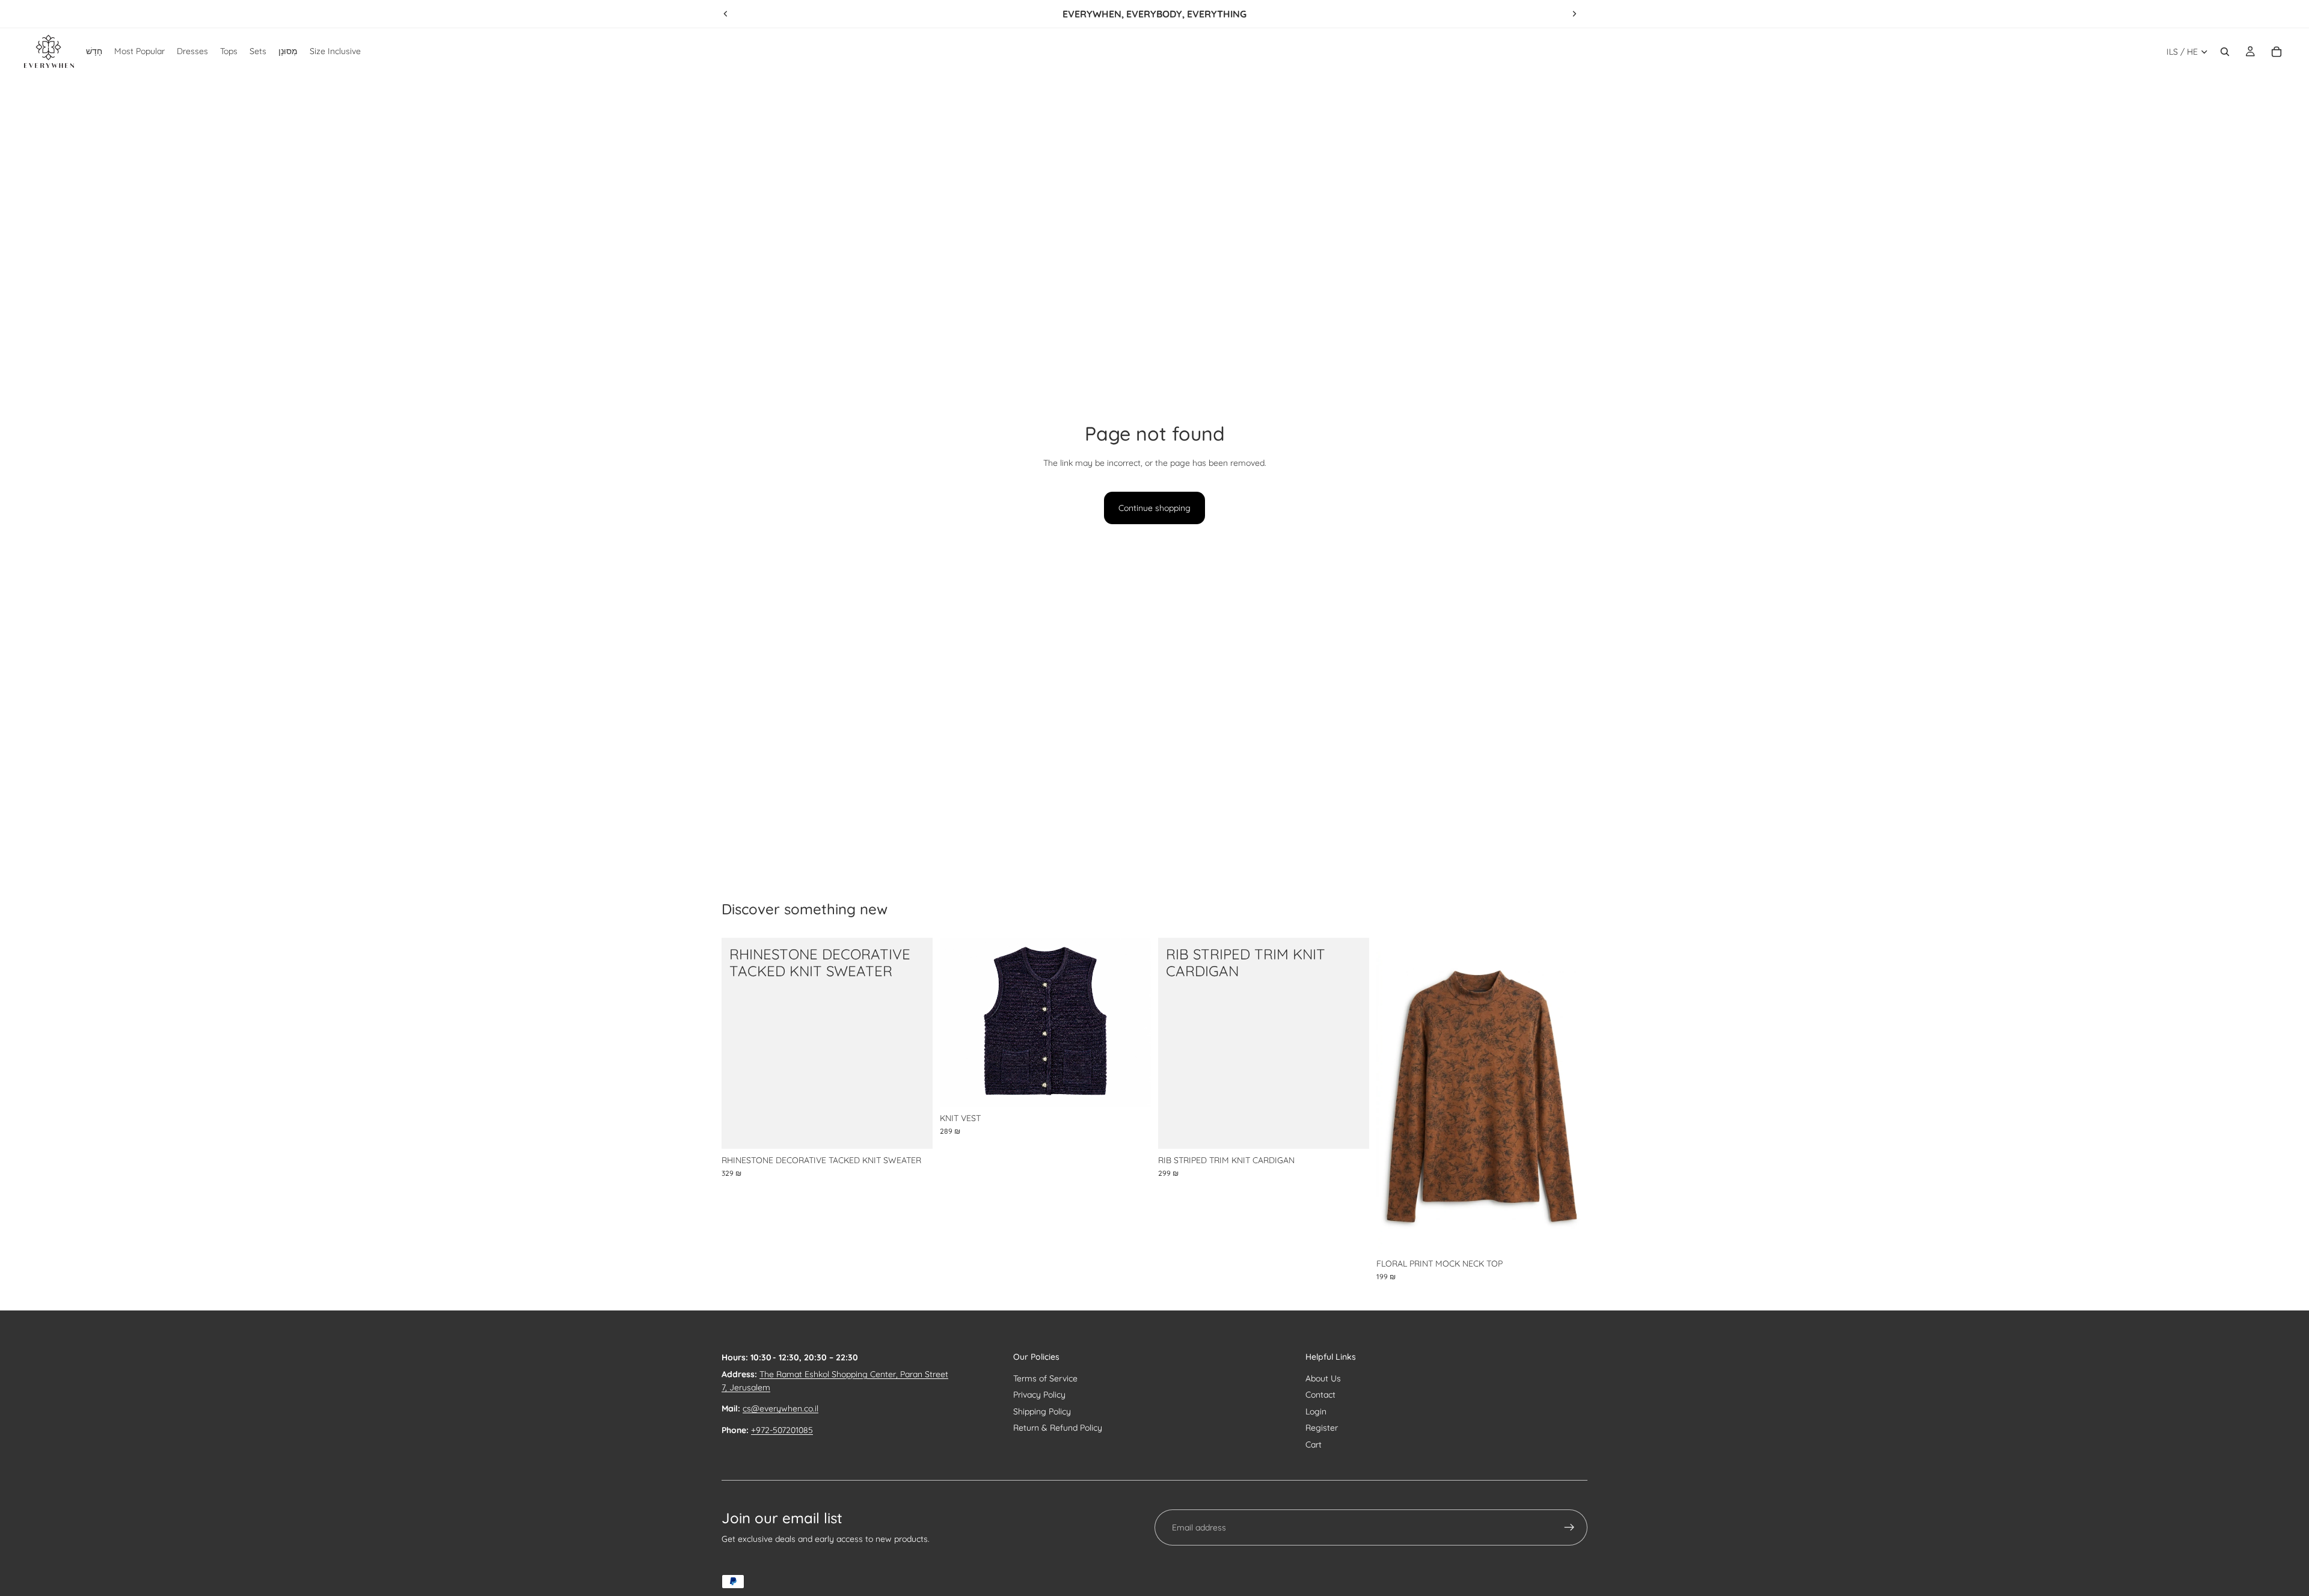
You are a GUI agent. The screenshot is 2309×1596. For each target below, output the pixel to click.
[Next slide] (1574, 14)
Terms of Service (1045, 1378)
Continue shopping (1154, 508)
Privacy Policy (1039, 1395)
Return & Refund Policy (1058, 1428)
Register (1322, 1428)
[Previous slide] (726, 14)
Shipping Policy (1042, 1411)
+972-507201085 (782, 1430)
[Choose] (914, 1130)
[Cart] (2277, 52)
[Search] (2225, 52)
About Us (1323, 1378)
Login (1316, 1411)
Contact (1320, 1395)
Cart (1314, 1445)
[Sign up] (1569, 1527)
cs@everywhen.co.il (780, 1408)
